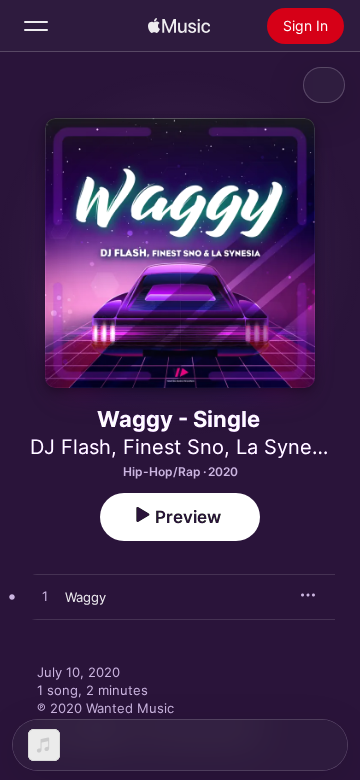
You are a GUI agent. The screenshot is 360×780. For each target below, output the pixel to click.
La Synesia (287, 447)
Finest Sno (173, 447)
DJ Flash (70, 447)
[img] (179, 26)
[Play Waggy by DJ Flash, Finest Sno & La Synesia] (45, 597)
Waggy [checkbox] (85, 597)
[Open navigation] (36, 26)
